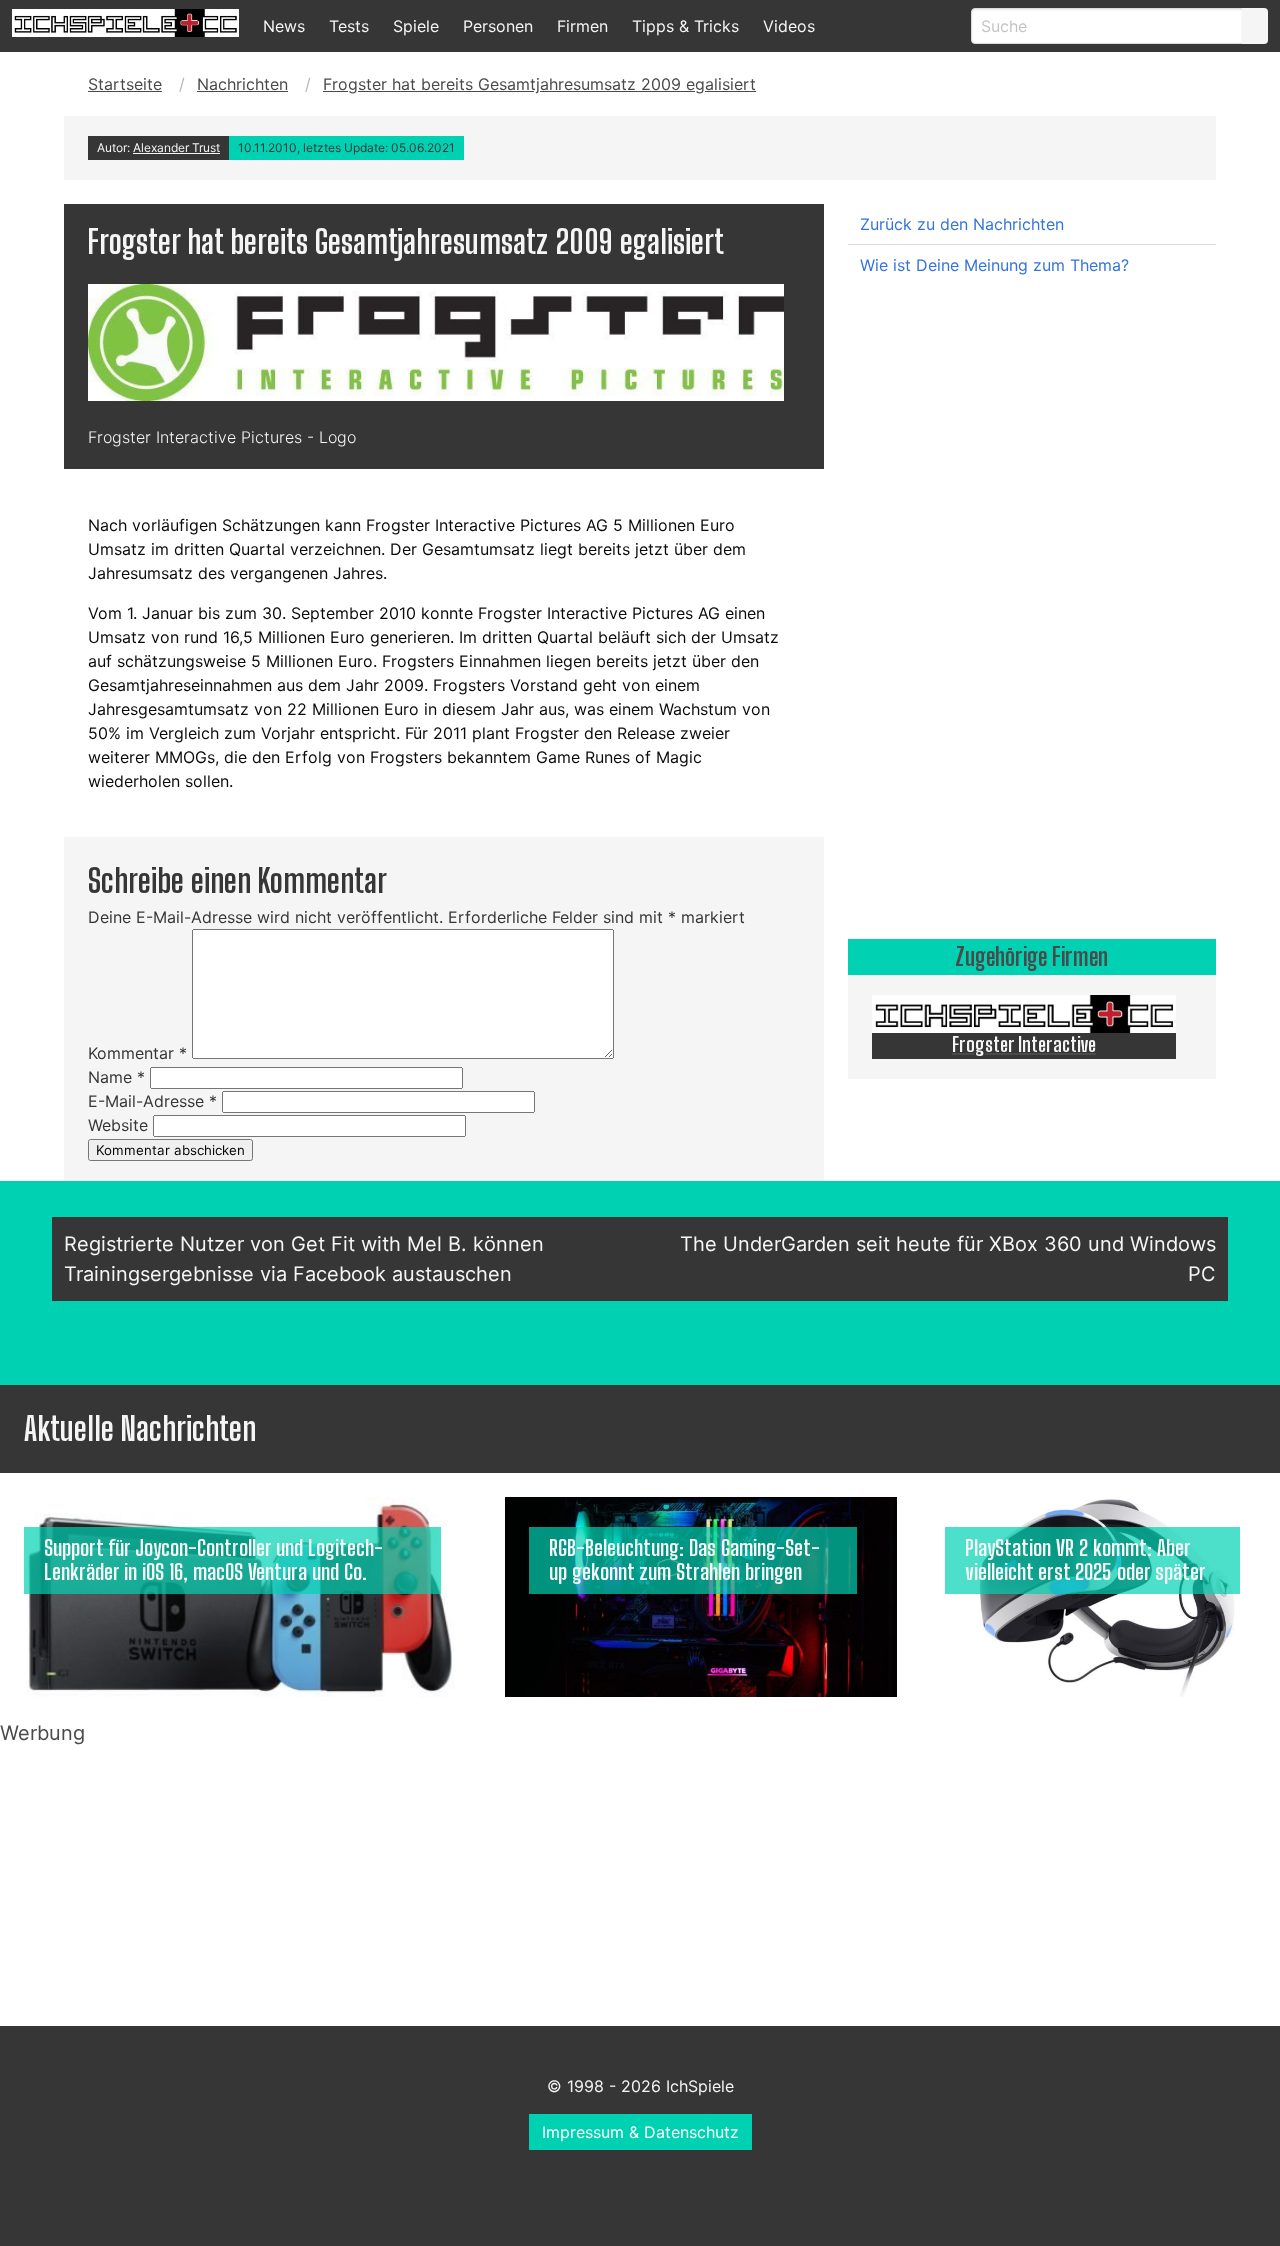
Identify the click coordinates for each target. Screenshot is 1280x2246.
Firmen (582, 26)
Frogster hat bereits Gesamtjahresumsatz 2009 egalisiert (539, 84)
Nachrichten (242, 84)
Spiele (416, 26)
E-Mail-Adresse (152, 1101)
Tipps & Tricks (685, 26)
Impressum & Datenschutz (640, 2132)
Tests (349, 26)
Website (118, 1125)
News (284, 26)
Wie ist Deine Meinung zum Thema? (994, 265)
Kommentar (137, 1053)
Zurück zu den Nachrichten (962, 224)
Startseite (125, 84)
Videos (789, 26)
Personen (498, 26)
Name (116, 1077)
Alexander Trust (176, 147)
